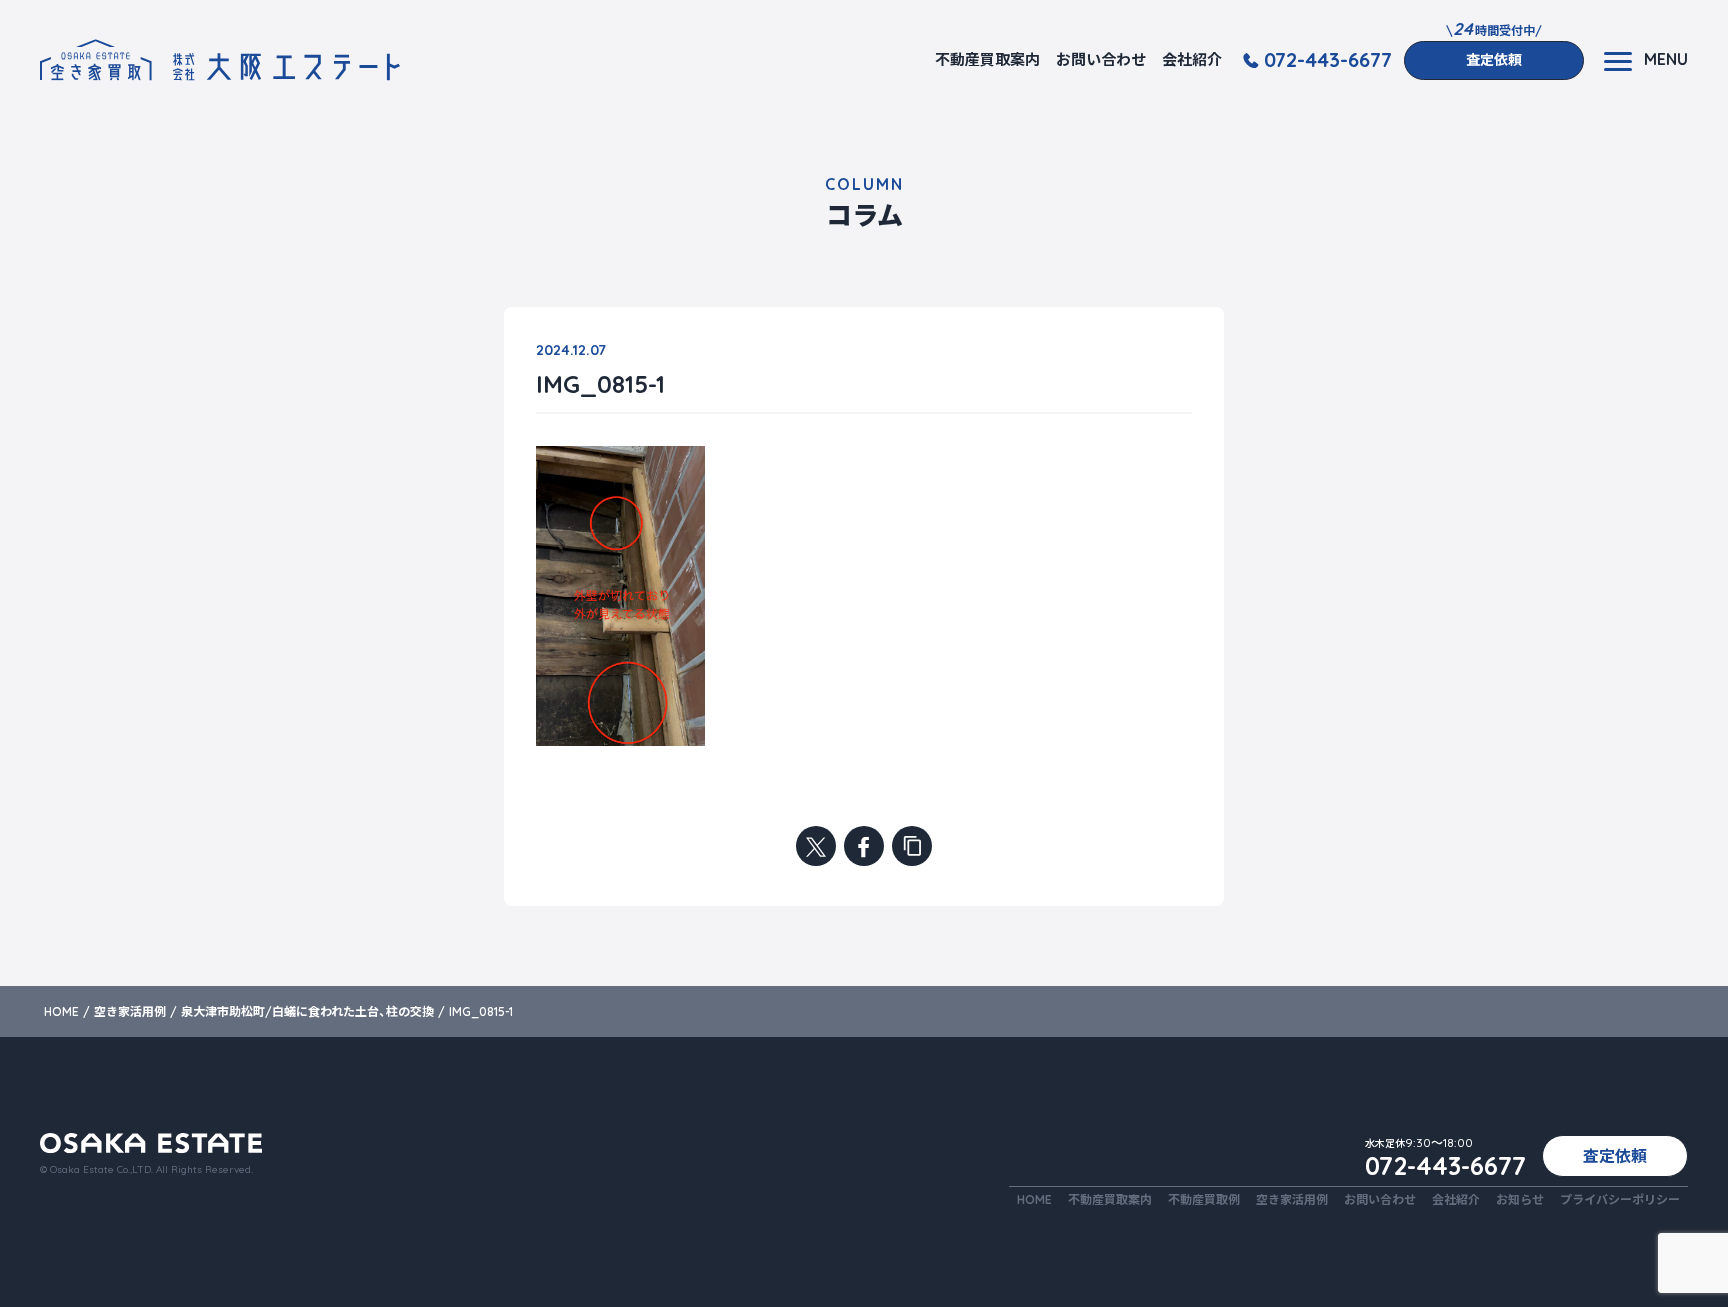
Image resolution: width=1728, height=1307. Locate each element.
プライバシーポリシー (1620, 1199)
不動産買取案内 (987, 59)
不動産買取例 (1204, 1199)
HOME (1034, 1199)
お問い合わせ (1101, 59)
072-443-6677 (1328, 60)
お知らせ (1520, 1199)
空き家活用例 (1292, 1199)
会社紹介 (1192, 59)
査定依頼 (1494, 60)
